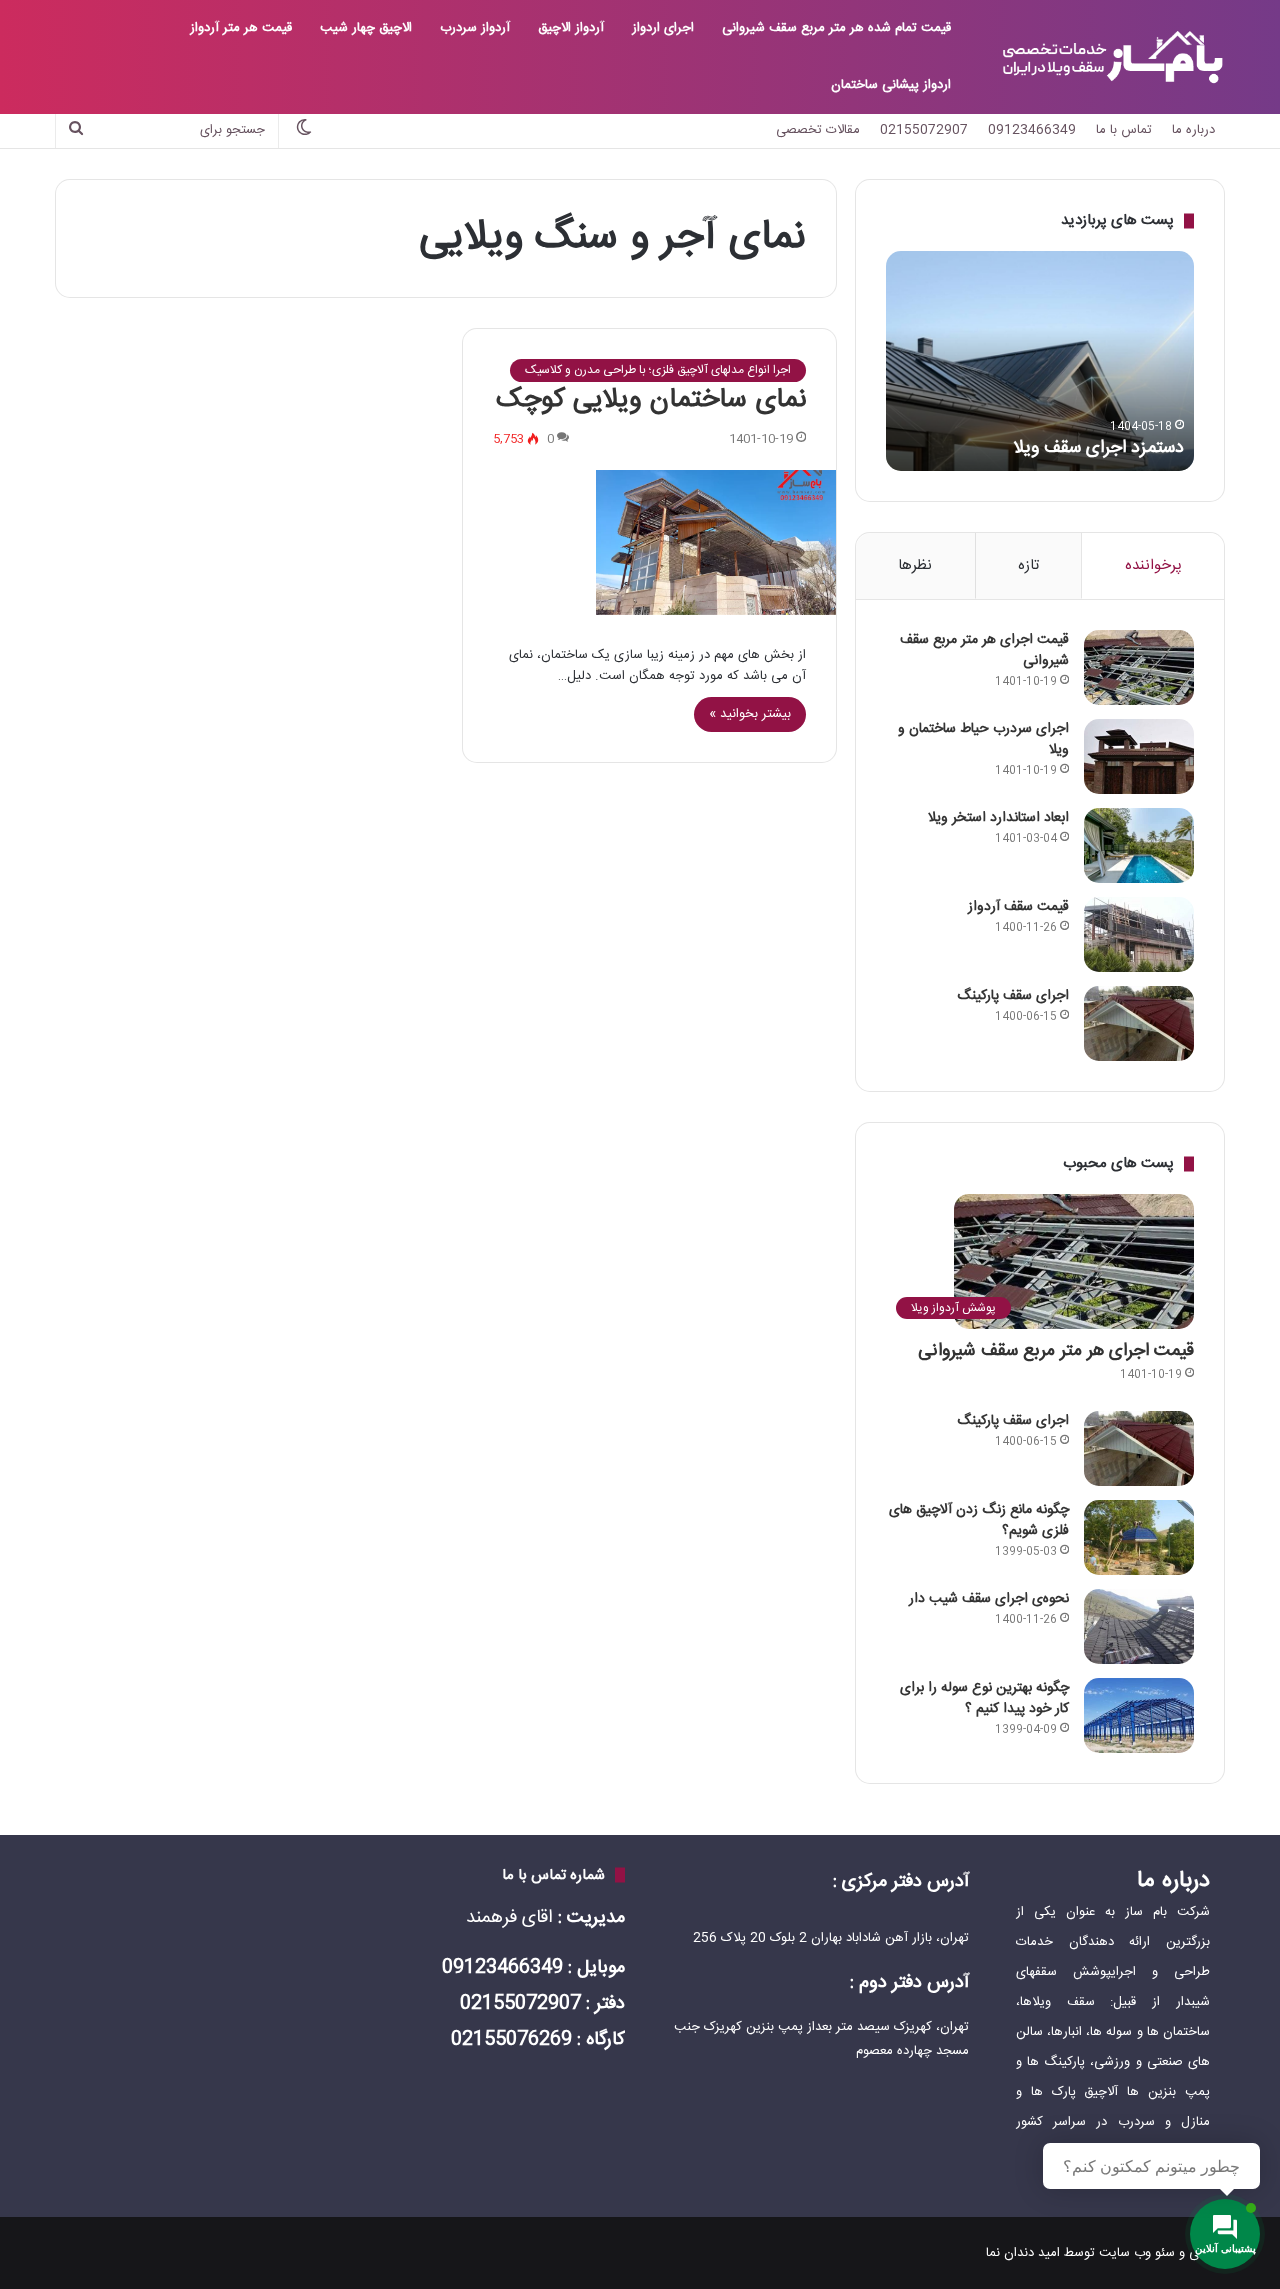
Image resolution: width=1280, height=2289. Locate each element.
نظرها (915, 565)
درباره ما (1193, 130)
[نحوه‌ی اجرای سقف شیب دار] (1139, 1626)
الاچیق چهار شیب (366, 28)
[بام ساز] (1112, 57)
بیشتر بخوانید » (750, 714)
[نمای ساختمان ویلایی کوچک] (649, 542)
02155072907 (924, 130)
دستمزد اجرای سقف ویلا (1098, 448)
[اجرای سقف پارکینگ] (1139, 1023)
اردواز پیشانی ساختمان (891, 85)
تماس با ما (1124, 130)
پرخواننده (1153, 565)
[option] (1040, 361)
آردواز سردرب (475, 28)
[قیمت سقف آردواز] (1139, 934)
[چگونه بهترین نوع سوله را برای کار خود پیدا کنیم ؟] (1139, 1715)
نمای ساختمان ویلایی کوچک (651, 400)
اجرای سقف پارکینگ (1013, 996)
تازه (1028, 565)
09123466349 (1032, 130)
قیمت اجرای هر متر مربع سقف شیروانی (984, 650)
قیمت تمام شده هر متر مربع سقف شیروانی (836, 28)
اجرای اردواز (663, 28)
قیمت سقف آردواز (1018, 907)
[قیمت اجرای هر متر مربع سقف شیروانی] (1139, 667)
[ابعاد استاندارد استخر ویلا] (1139, 845)
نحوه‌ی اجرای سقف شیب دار (989, 1599)
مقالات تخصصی (818, 130)
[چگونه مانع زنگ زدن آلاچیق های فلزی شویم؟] (1139, 1537)
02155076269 (511, 2040)
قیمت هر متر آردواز (241, 28)
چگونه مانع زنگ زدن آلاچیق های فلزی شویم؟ (979, 1520)
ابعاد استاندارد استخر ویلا (998, 818)
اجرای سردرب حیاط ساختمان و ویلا (983, 739)
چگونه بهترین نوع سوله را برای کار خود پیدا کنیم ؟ (984, 1698)
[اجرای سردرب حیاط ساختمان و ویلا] (1139, 756)
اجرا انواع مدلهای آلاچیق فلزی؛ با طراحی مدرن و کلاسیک (658, 370)
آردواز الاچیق (571, 28)
